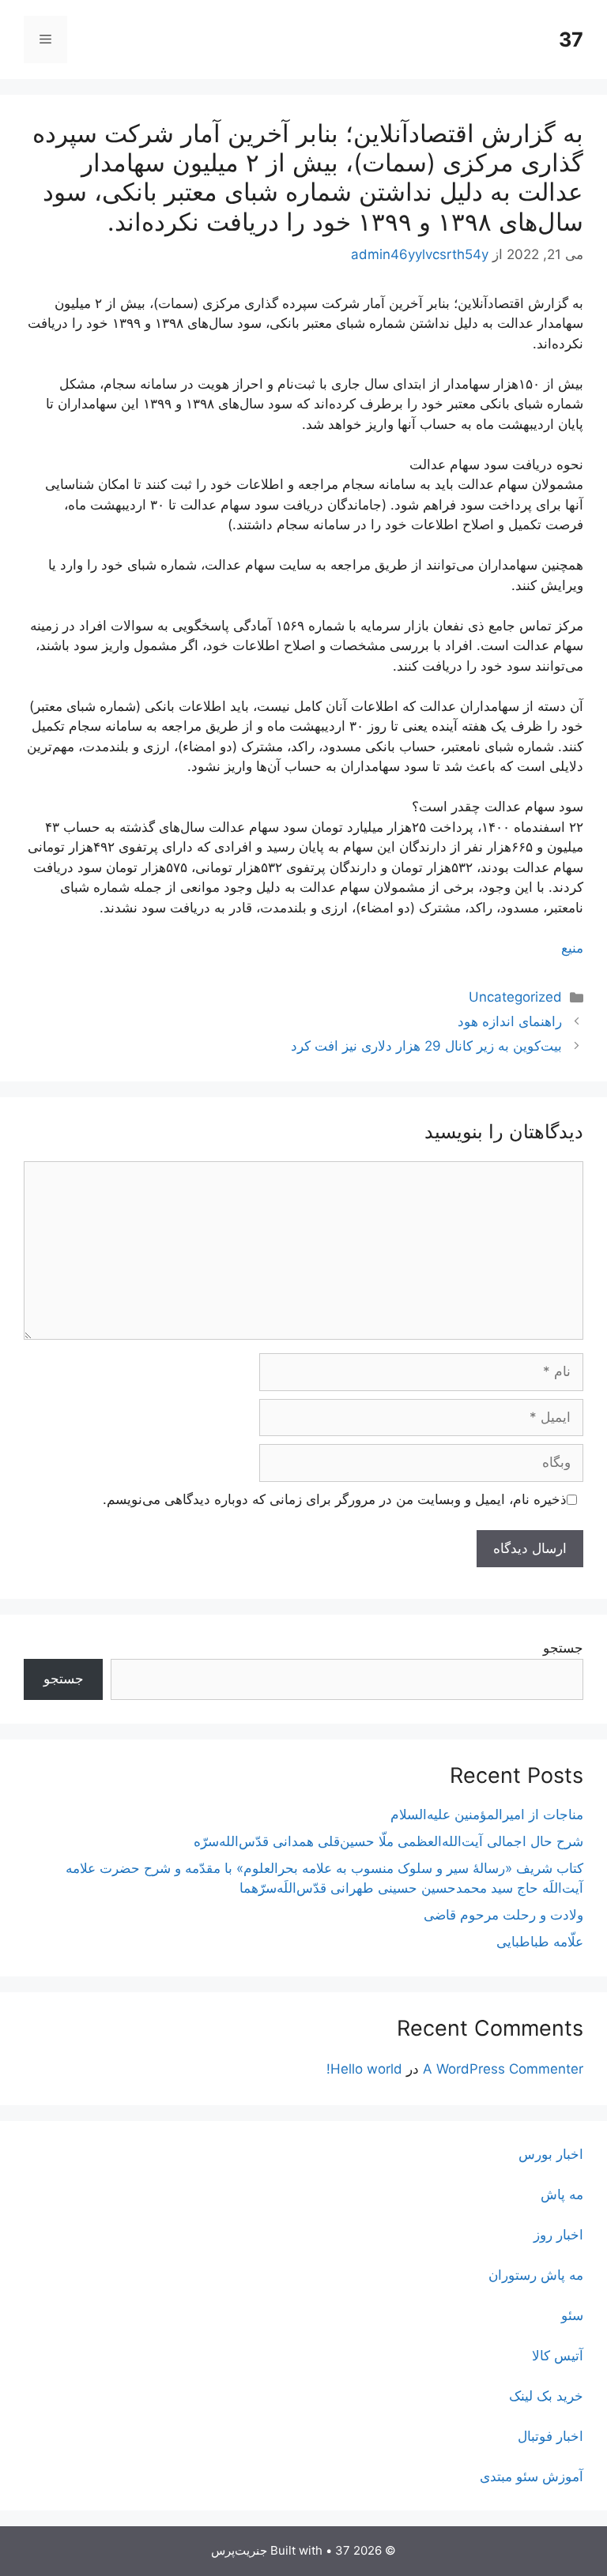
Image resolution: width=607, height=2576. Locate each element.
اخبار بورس (551, 2154)
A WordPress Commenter (503, 2069)
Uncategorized (515, 997)
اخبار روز (558, 2235)
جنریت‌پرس (239, 2550)
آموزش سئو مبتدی (532, 2476)
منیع (572, 948)
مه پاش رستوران (536, 2275)
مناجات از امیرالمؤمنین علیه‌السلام (487, 1814)
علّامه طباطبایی (540, 1942)
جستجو (563, 1648)
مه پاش (562, 2194)
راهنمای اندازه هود (510, 1021)
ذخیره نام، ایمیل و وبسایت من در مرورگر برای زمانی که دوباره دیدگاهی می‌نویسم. (335, 1499)
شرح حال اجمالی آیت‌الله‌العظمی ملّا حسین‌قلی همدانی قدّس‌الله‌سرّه (388, 1841)
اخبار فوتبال (550, 2436)
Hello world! (364, 2069)
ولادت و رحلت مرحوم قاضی (503, 1915)
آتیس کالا (558, 2356)
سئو (572, 2315)
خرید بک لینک (546, 2396)
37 (571, 39)
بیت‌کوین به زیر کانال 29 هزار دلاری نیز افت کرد (426, 1046)
